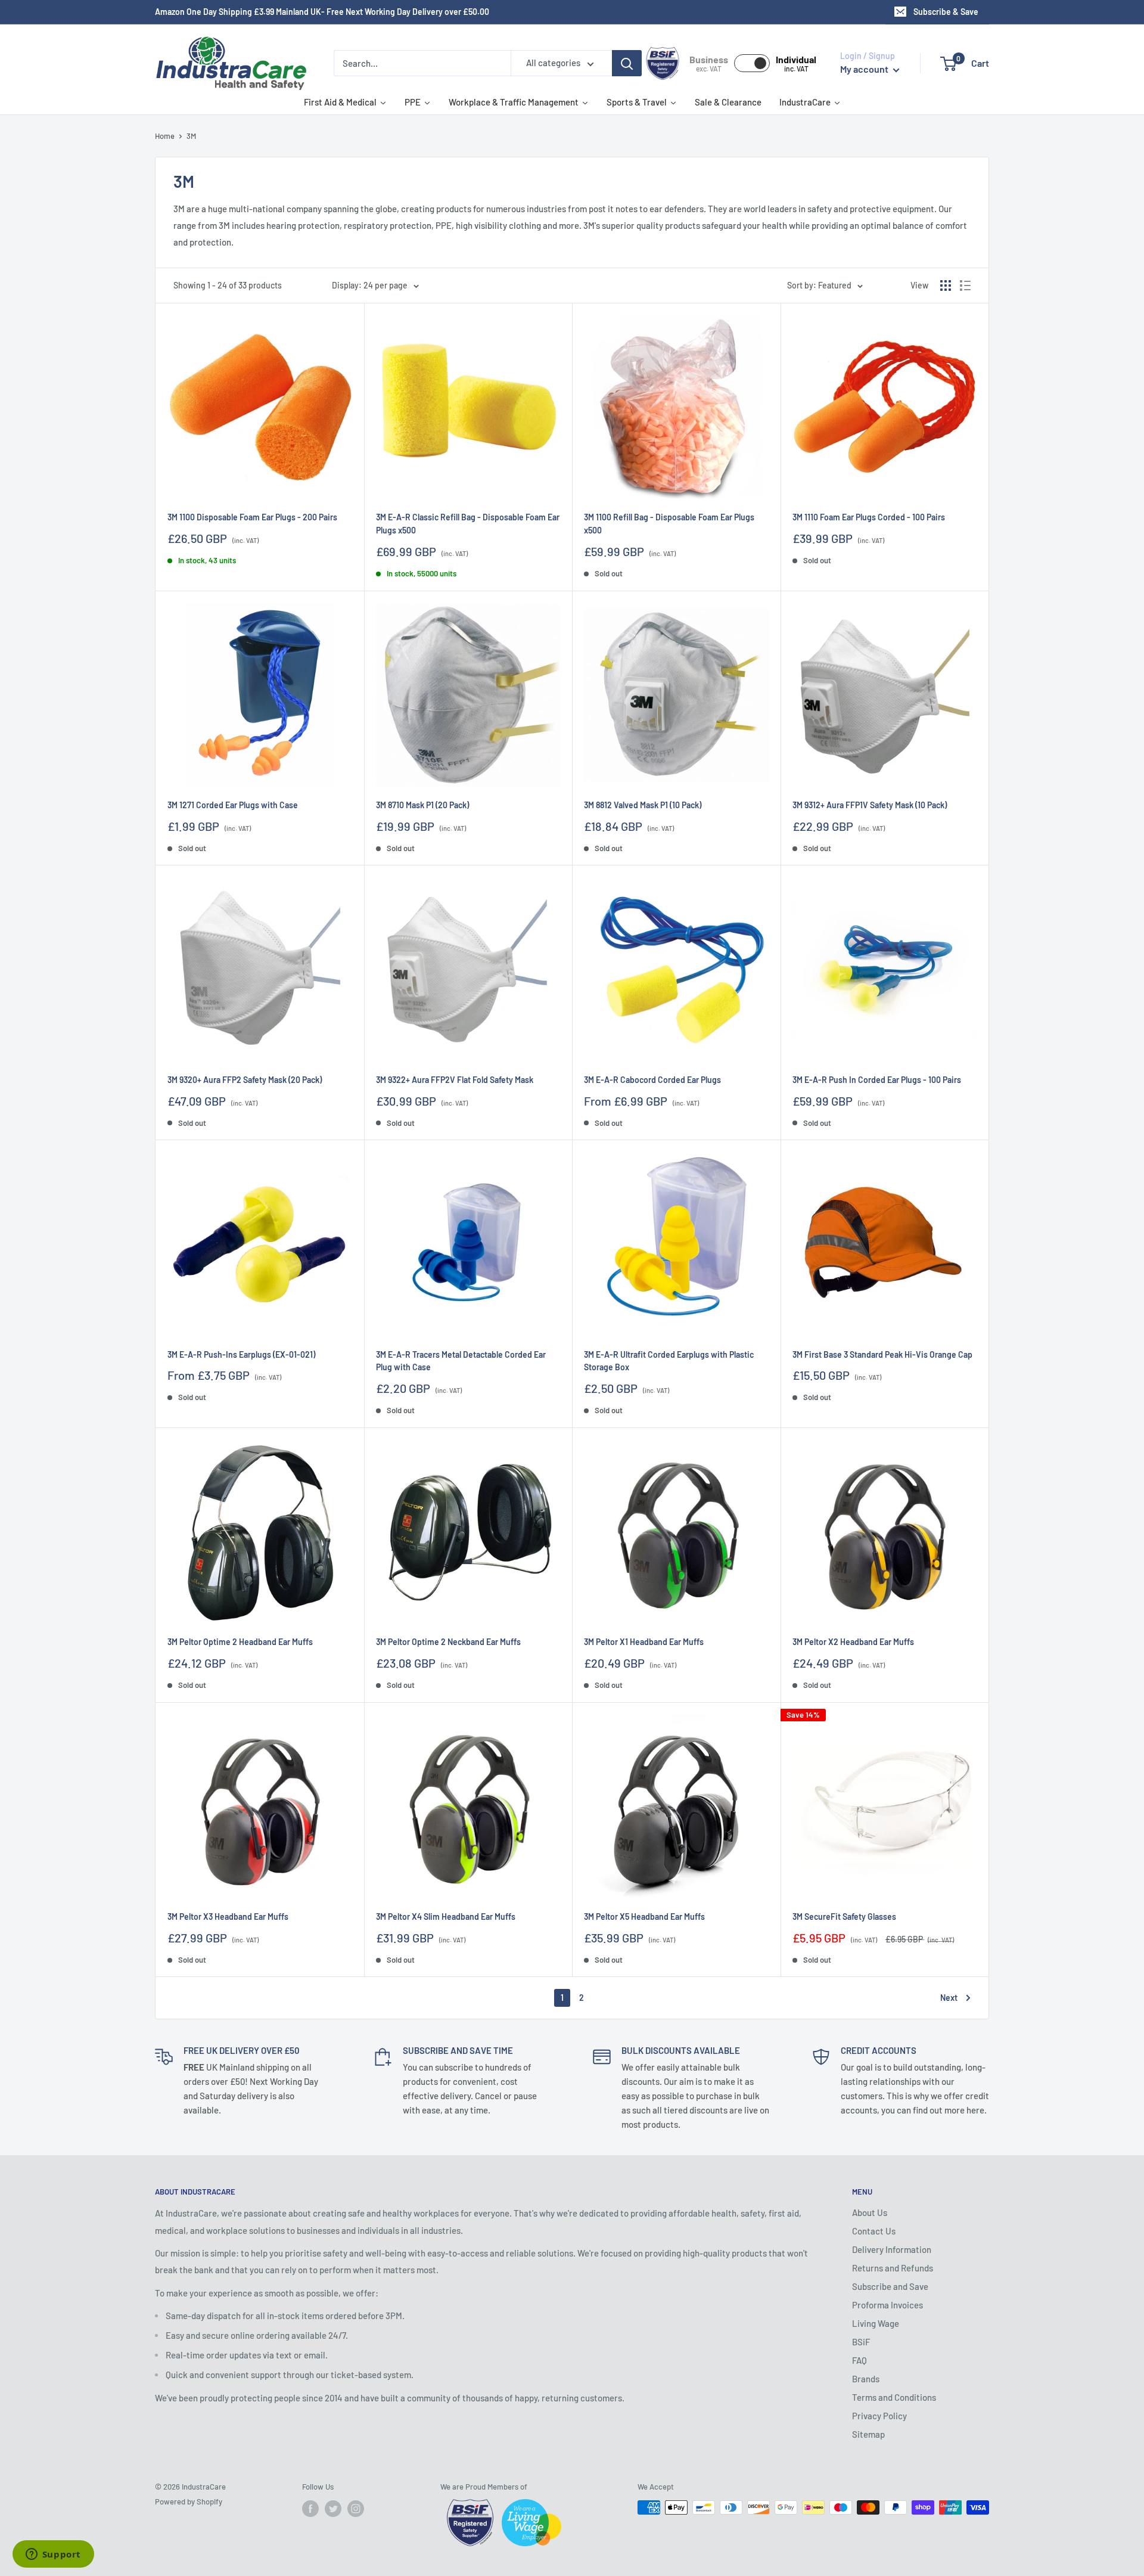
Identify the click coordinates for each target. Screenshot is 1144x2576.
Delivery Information (892, 2249)
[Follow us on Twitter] (333, 2509)
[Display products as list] (965, 285)
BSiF (861, 2342)
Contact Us (874, 2231)
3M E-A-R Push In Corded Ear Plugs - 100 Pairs (877, 1080)
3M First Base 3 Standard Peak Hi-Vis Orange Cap (882, 1354)
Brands (866, 2379)
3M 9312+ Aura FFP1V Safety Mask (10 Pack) (870, 805)
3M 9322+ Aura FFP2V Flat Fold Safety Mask (455, 1080)
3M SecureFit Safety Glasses (844, 1917)
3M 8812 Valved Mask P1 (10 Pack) (643, 805)
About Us (870, 2212)
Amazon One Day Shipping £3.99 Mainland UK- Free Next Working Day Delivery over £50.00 (322, 12)
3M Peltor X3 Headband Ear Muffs (228, 1917)
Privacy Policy (879, 2416)
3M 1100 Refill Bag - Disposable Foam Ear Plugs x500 (669, 524)
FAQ (859, 2360)
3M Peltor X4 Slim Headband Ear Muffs (446, 1917)
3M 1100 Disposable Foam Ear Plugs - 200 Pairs (252, 517)
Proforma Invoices (887, 2305)
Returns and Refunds (893, 2268)
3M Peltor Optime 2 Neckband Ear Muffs (448, 1642)
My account (865, 69)
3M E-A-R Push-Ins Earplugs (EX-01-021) (241, 1354)
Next (949, 1998)
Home (165, 136)
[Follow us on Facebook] (310, 2509)
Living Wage (876, 2323)
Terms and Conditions (894, 2397)
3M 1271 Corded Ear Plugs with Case (233, 805)
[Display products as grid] (946, 285)
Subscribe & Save (946, 12)
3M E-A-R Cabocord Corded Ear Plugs (652, 1080)
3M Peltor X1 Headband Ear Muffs (644, 1642)
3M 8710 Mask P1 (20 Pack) (422, 805)
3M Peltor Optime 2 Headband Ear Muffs (240, 1642)
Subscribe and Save (890, 2286)
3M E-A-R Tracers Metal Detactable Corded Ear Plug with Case (461, 1361)
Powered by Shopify (189, 2501)
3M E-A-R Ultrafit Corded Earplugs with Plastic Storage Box (669, 1361)
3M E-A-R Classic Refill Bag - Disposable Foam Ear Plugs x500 (468, 524)
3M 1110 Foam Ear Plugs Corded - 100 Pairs (869, 517)
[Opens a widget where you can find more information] (53, 2555)
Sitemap (868, 2434)
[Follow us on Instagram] (356, 2509)
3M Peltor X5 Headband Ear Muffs (644, 1917)
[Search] (627, 63)
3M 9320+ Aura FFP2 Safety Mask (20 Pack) (245, 1080)
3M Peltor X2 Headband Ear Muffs (853, 1642)
